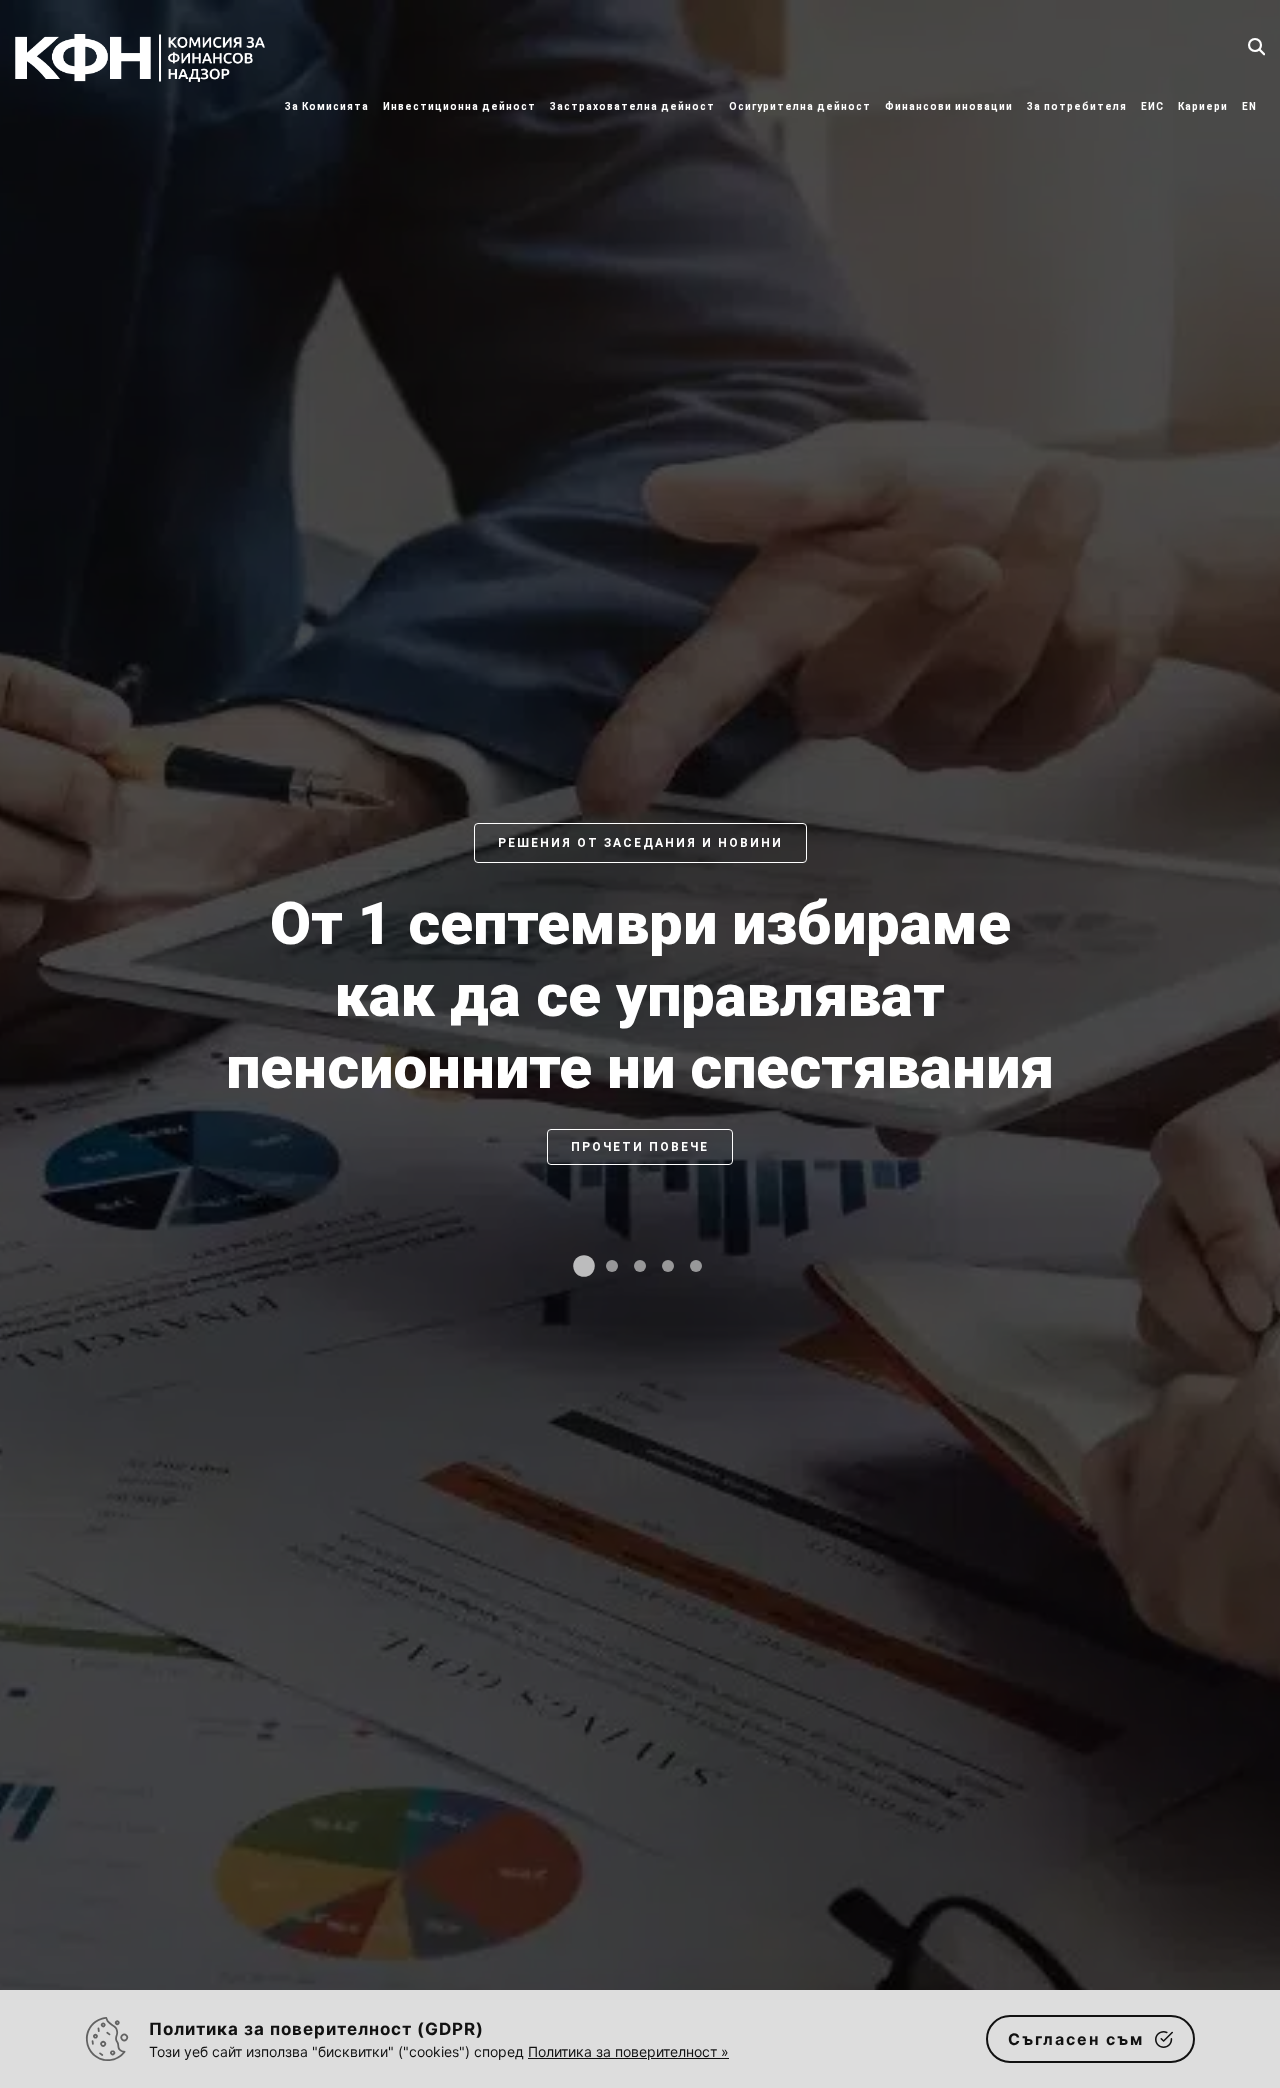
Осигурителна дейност (800, 106)
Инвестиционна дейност (459, 106)
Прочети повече (640, 1219)
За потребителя (1077, 106)
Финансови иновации (949, 106)
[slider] (640, 1064)
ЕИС (1152, 106)
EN (1249, 106)
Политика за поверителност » (628, 2051)
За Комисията (327, 106)
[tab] (584, 1266)
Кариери (1203, 106)
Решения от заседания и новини (640, 843)
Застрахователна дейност (632, 106)
